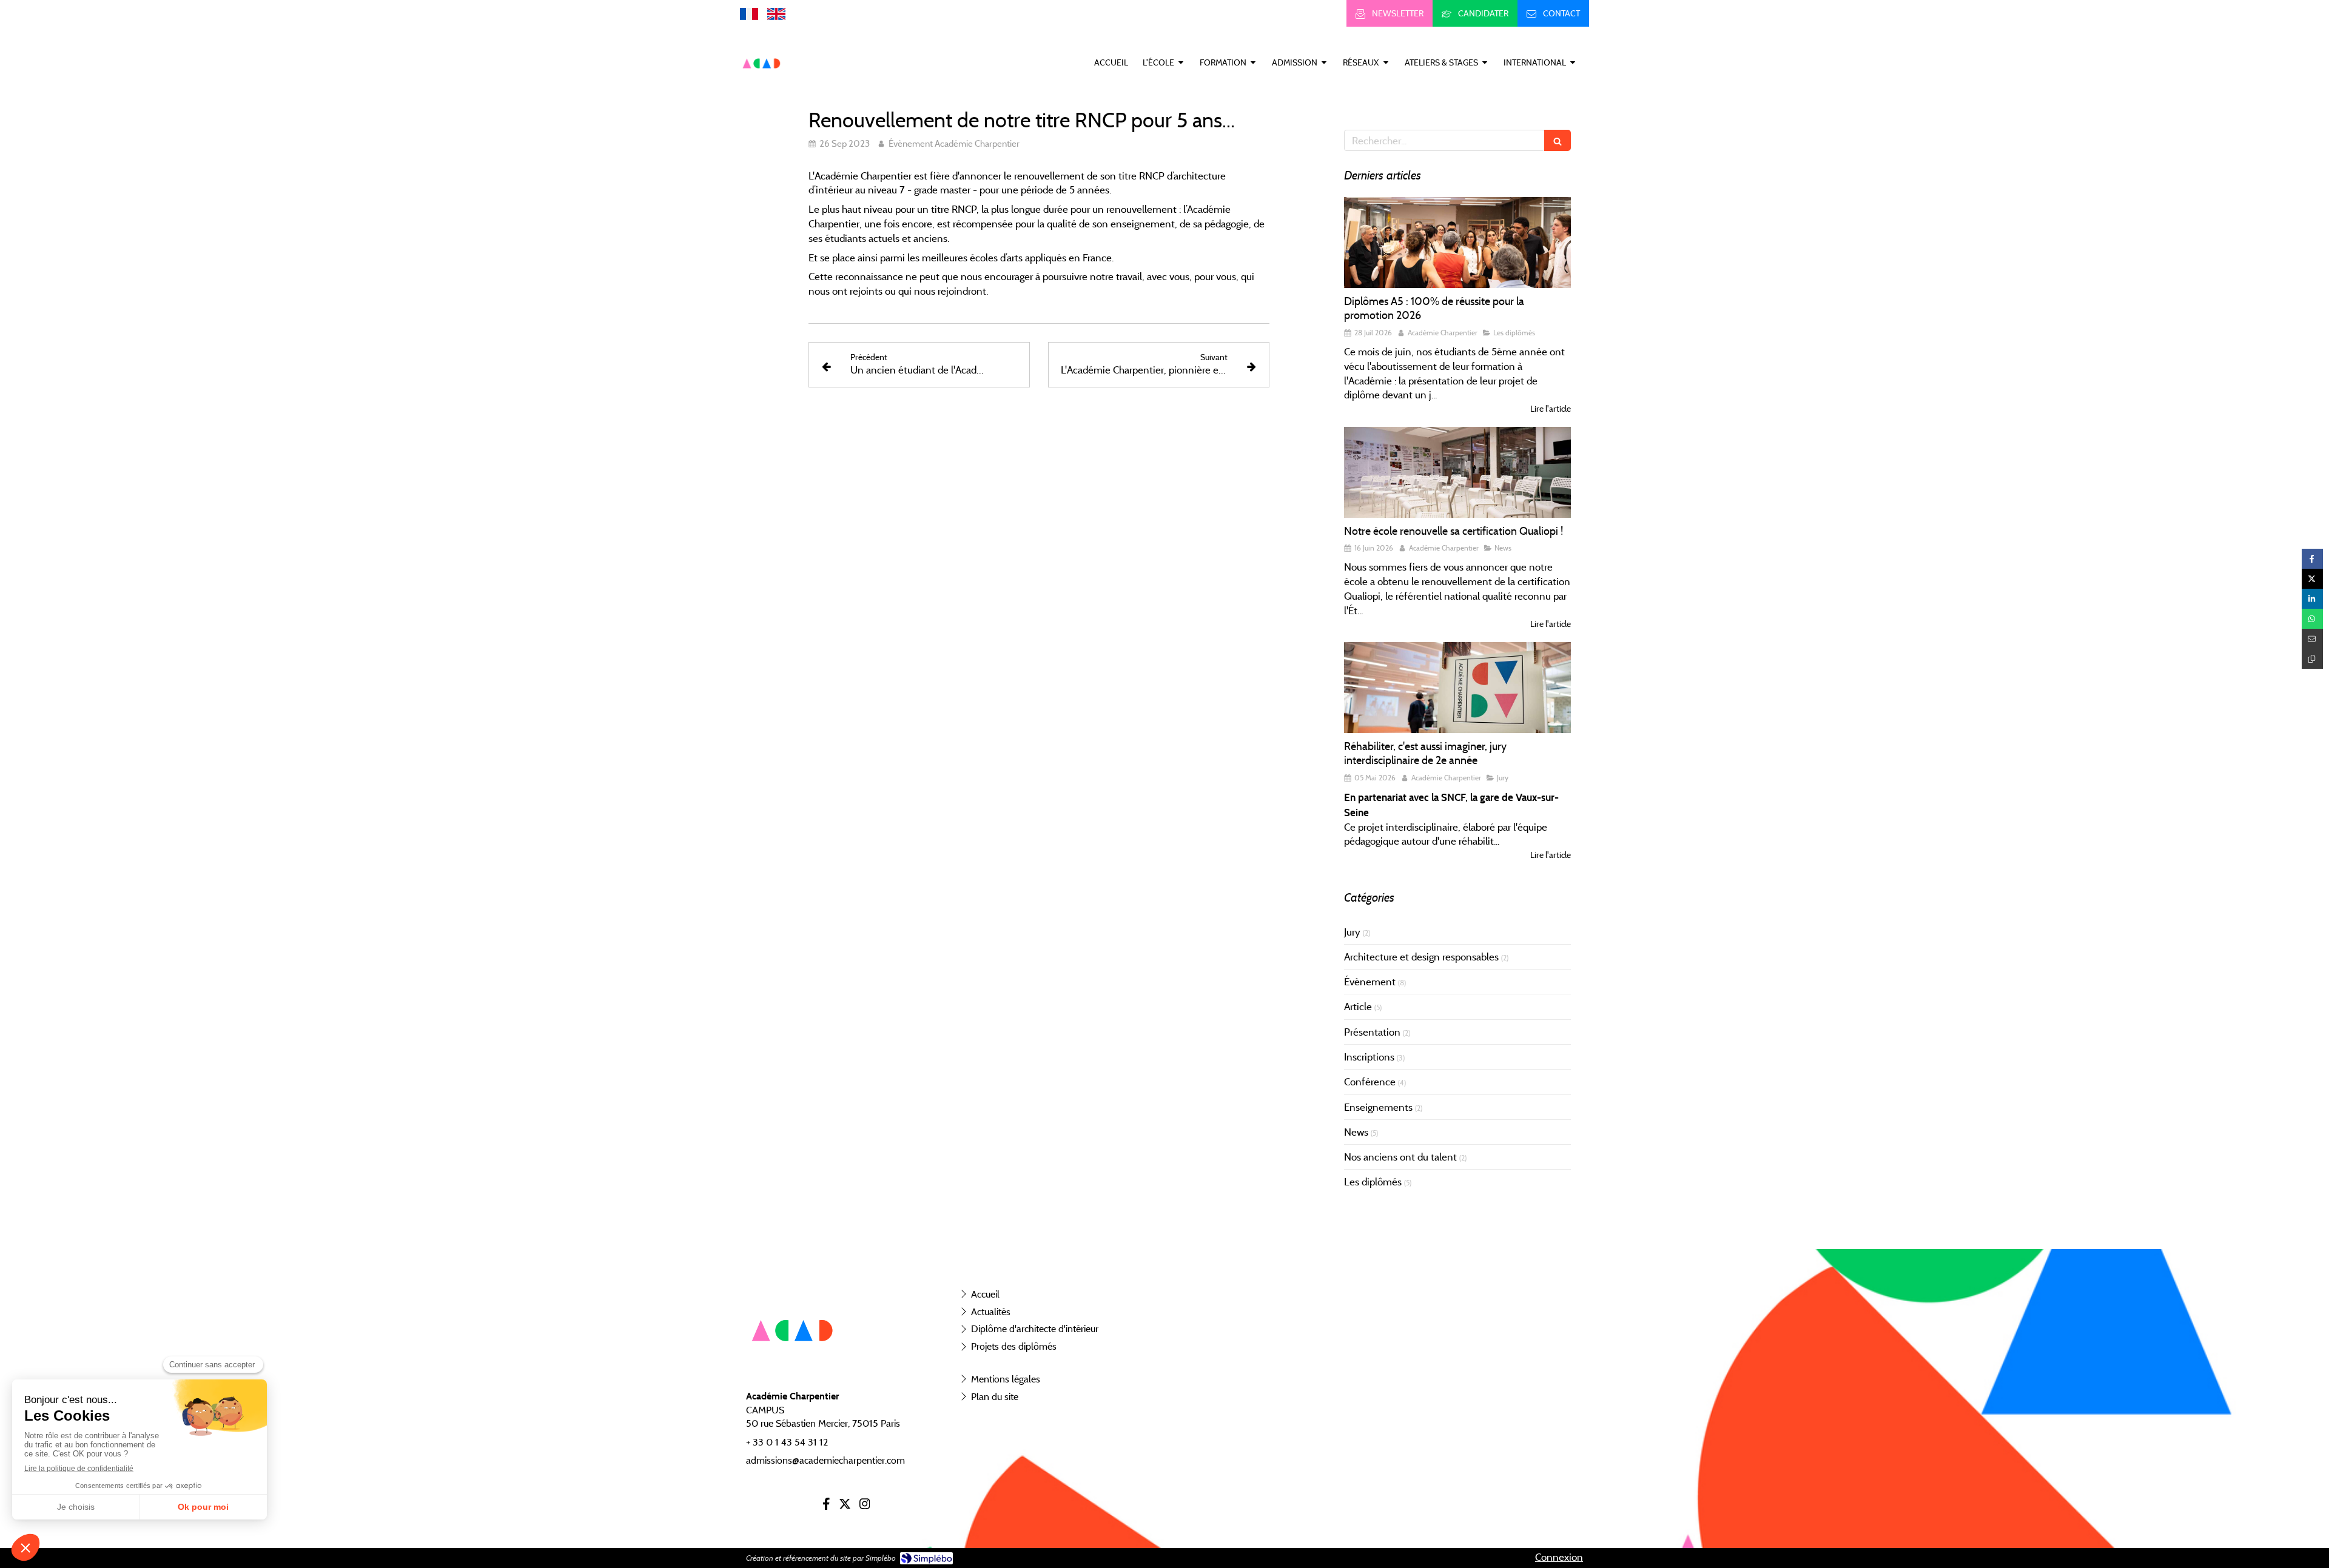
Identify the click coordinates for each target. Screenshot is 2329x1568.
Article (1358, 1007)
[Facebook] (826, 1506)
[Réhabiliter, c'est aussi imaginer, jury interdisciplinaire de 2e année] (1457, 688)
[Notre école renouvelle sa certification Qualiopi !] (1457, 472)
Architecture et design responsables (1421, 957)
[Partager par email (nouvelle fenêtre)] (2312, 639)
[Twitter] (845, 1506)
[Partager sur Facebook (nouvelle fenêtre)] (2312, 559)
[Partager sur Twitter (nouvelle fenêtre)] (2312, 579)
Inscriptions (1369, 1057)
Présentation (1372, 1032)
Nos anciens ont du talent (1400, 1157)
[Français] (749, 13)
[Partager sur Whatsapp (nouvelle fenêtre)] (2312, 619)
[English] (776, 13)
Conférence (1370, 1082)
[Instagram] (865, 1506)
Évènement (1370, 982)
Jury (1352, 932)
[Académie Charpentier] (762, 82)
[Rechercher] (1558, 140)
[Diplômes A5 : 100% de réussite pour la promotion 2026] (1457, 243)
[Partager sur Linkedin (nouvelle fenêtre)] (2312, 599)
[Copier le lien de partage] (2312, 659)
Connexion (1559, 1557)
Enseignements (1378, 1107)
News (1356, 1132)
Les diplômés (1373, 1182)
